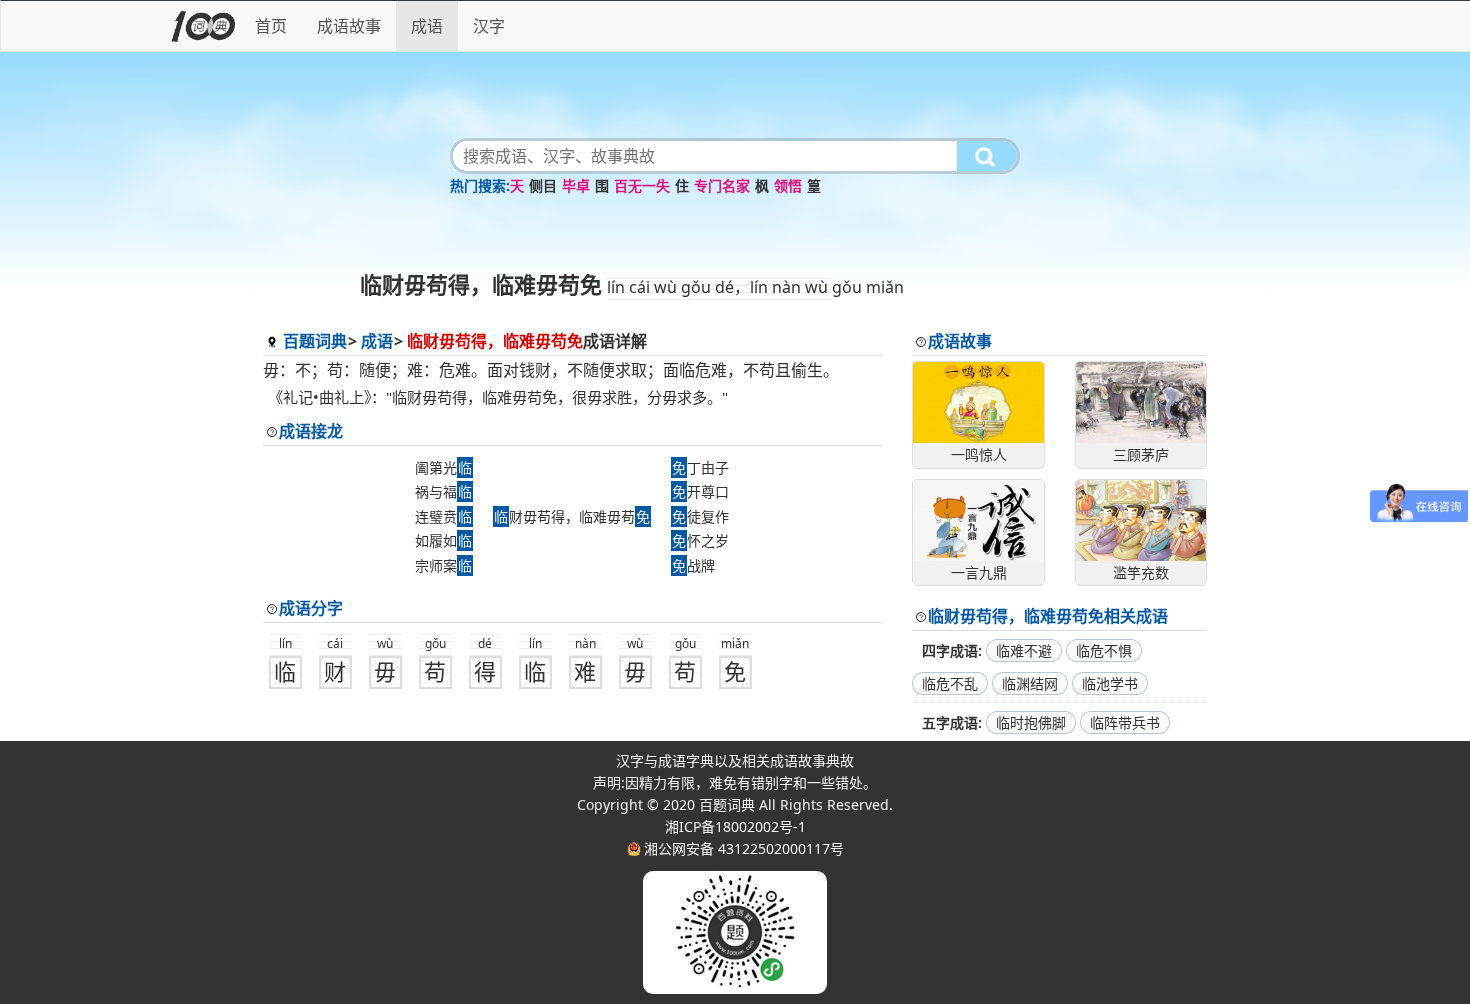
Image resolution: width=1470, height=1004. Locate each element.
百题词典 (315, 341)
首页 (271, 26)
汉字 (489, 26)
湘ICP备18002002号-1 (735, 826)
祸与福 (443, 491)
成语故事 (349, 26)
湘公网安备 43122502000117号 (744, 848)
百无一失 (642, 185)
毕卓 (576, 185)
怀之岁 (700, 540)
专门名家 (722, 185)
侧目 (543, 185)
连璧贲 (443, 516)
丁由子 (700, 467)
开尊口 (700, 491)
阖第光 (443, 467)
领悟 (788, 185)
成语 (427, 26)
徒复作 (700, 516)
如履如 (443, 540)
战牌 (693, 565)
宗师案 (443, 565)
